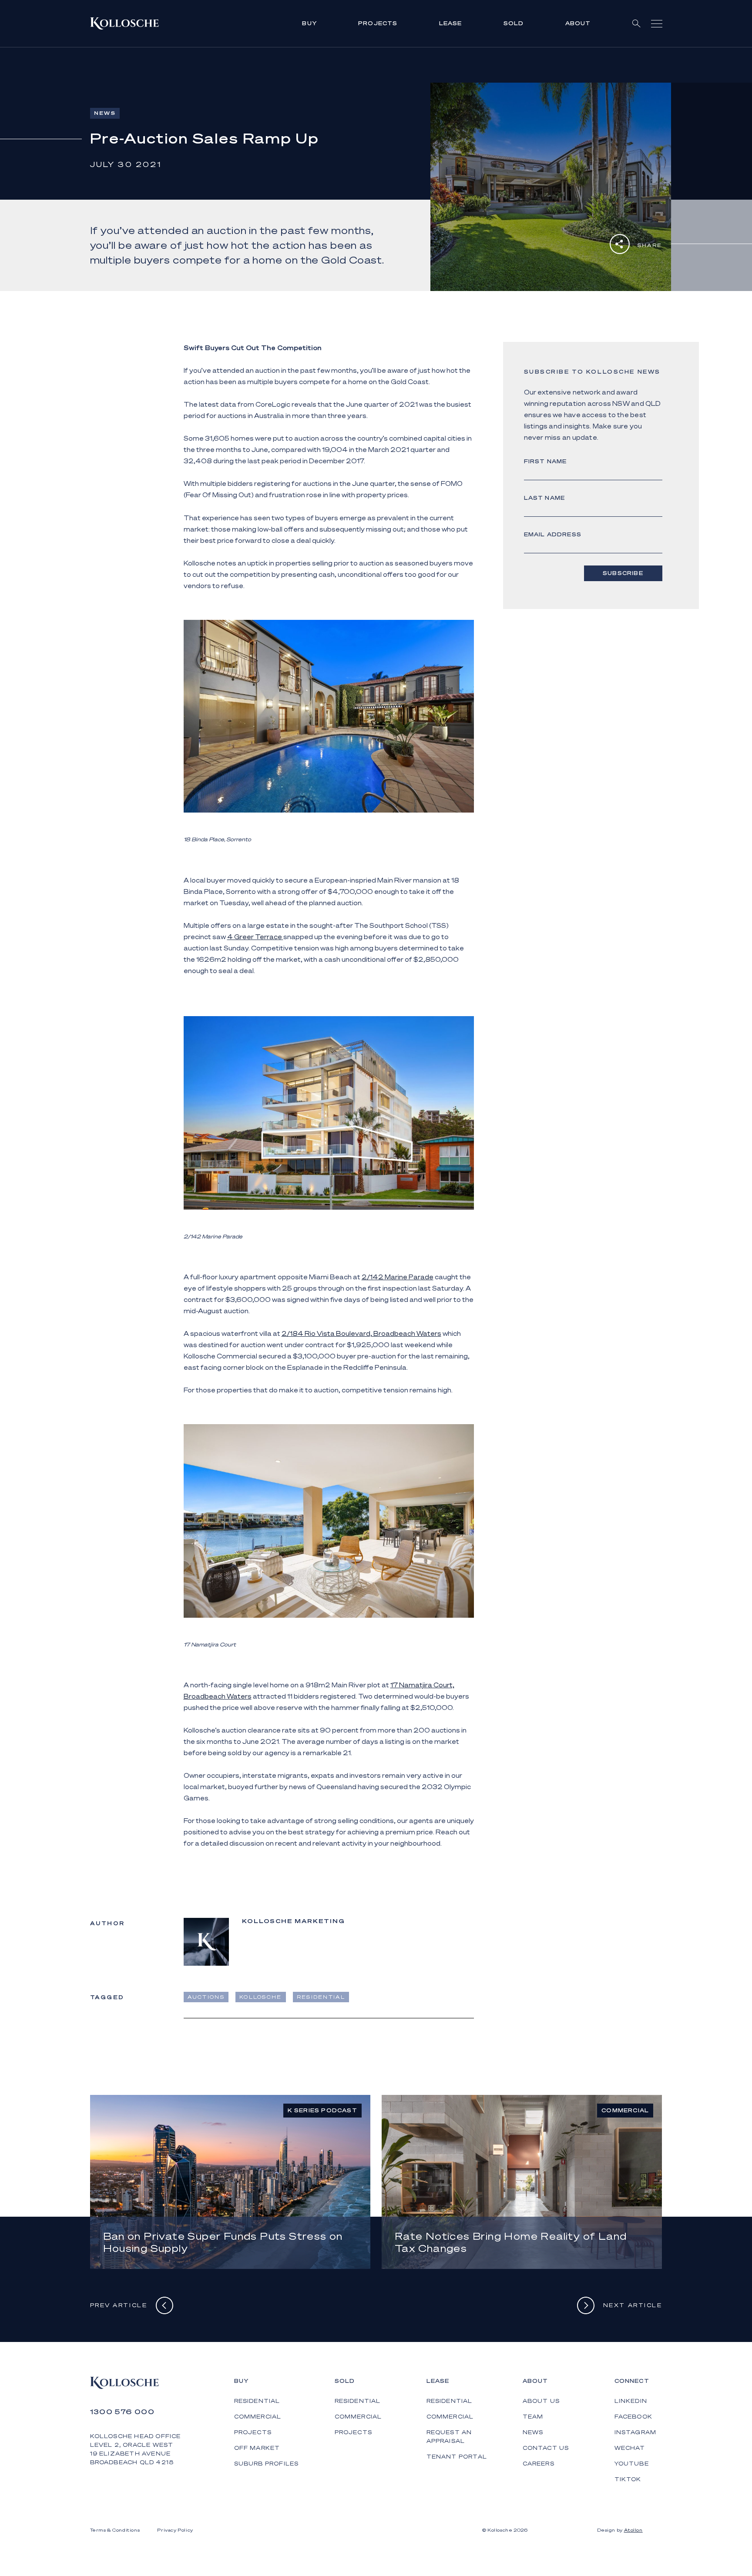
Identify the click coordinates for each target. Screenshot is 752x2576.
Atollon (633, 2530)
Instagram (636, 2432)
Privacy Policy (175, 2530)
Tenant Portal (457, 2457)
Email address (553, 534)
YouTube (632, 2464)
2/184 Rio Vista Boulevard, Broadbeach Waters (361, 1333)
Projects (378, 23)
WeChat (630, 2448)
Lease (451, 23)
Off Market (257, 2448)
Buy (309, 23)
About (578, 23)
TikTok (628, 2479)
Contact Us (546, 2448)
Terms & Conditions (115, 2530)
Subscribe (623, 573)
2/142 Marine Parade (398, 1277)
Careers (539, 2464)
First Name (546, 461)
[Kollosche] (124, 23)
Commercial (258, 2417)
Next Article (633, 2305)
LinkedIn (631, 2401)
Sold (514, 23)
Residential (257, 2401)
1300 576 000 (123, 2412)
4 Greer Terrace (255, 937)
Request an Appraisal (449, 2437)
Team (533, 2417)
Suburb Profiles (267, 2464)
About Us (541, 2401)
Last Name (545, 498)
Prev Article (119, 2305)
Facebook (634, 2417)
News (533, 2432)
